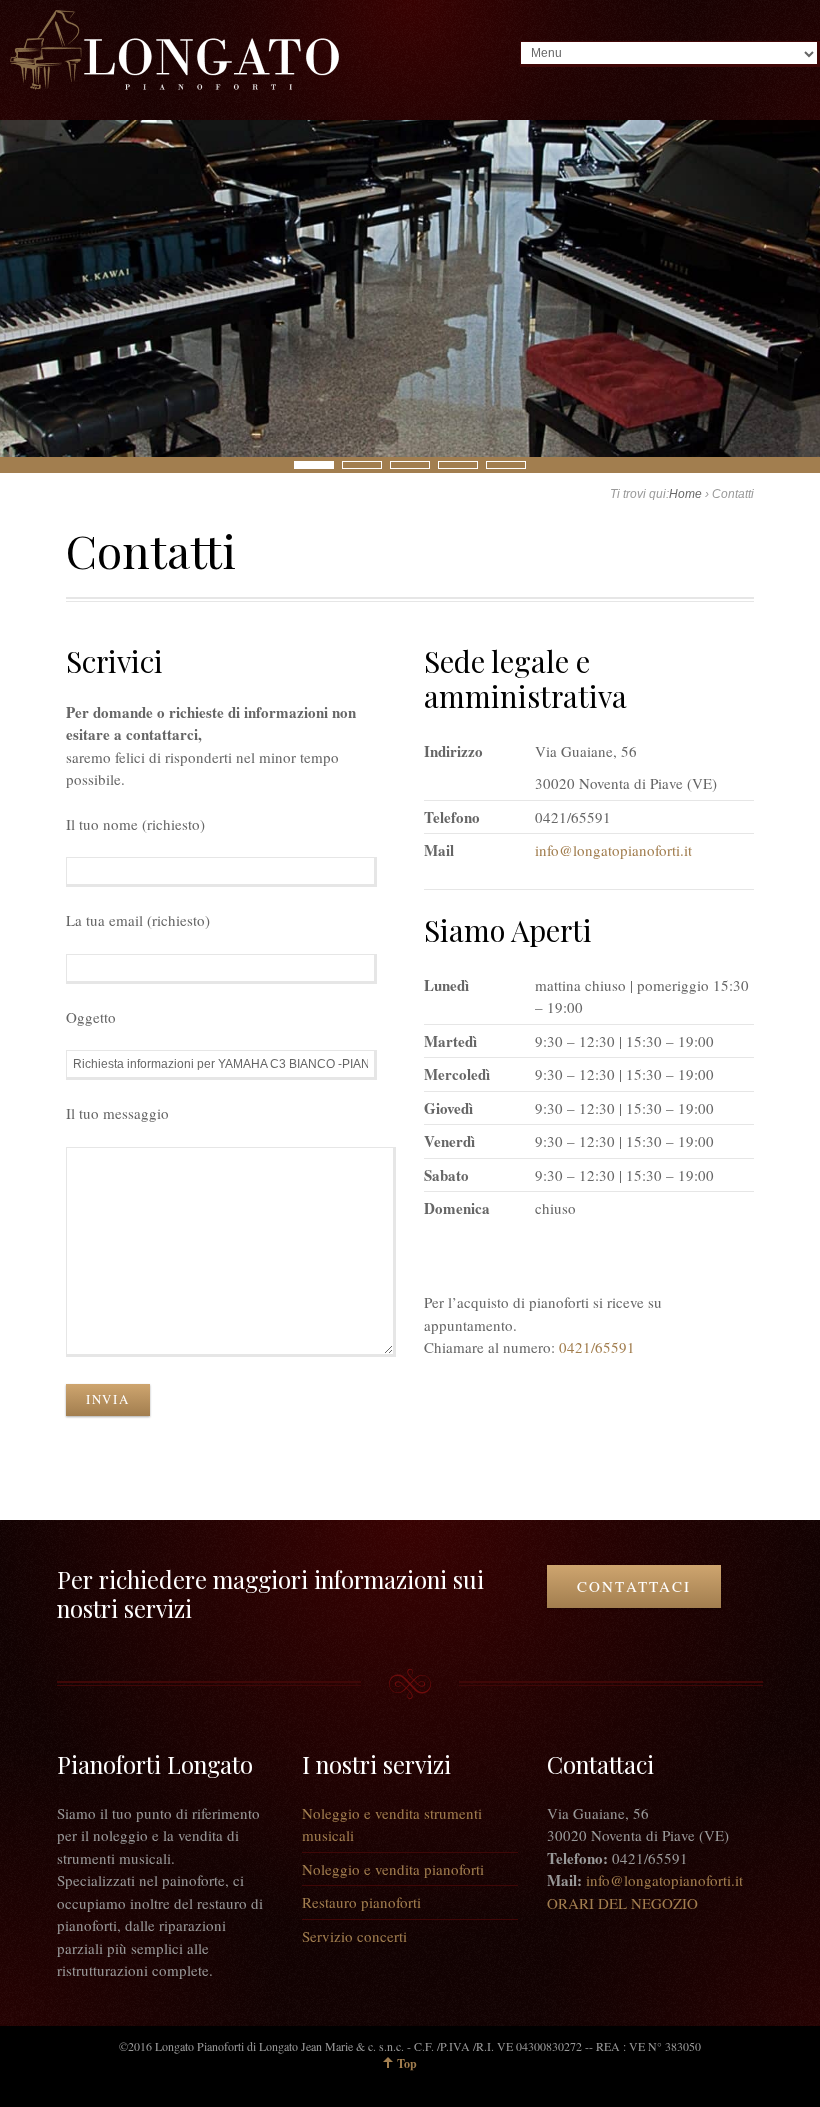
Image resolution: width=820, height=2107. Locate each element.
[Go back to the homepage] (174, 50)
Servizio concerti (354, 1936)
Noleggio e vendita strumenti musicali (392, 1824)
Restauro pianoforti (361, 1902)
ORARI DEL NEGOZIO (622, 1903)
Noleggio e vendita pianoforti (393, 1869)
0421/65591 (597, 1347)
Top (407, 2063)
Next (11, 464)
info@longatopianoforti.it (613, 850)
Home (685, 494)
